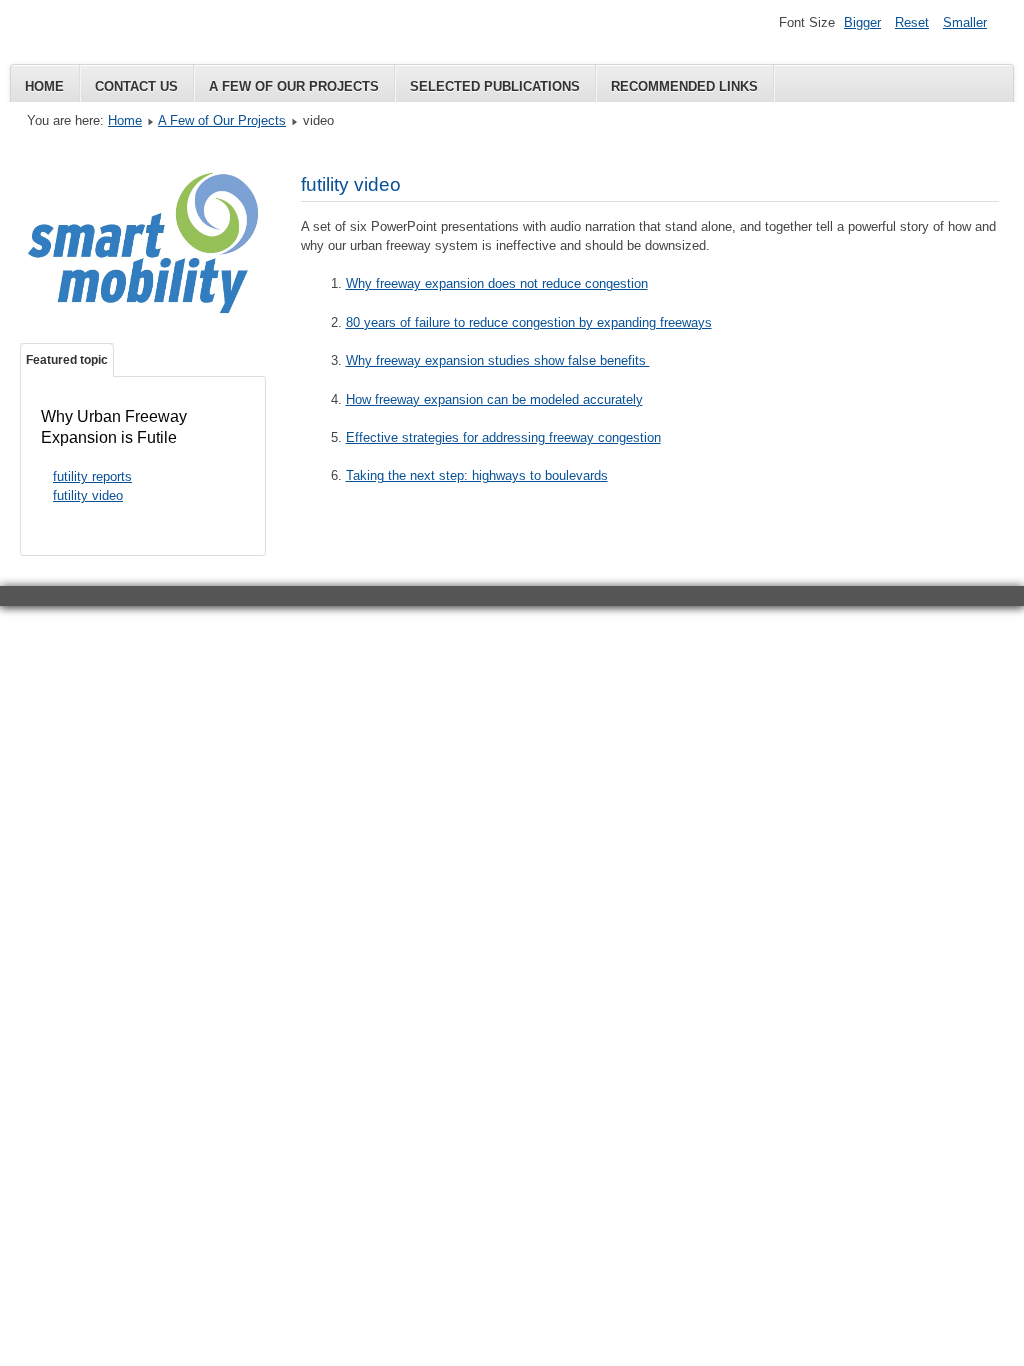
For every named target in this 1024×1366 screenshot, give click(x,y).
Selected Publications (495, 86)
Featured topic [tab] (67, 360)
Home (44, 86)
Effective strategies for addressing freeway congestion (503, 437)
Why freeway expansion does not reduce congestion (497, 283)
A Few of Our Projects (294, 86)
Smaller (965, 22)
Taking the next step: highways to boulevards (477, 475)
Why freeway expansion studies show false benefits (498, 360)
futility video (88, 495)
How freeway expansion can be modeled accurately (494, 399)
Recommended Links (684, 86)
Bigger (862, 22)
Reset (912, 22)
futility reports (92, 476)
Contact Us (136, 86)
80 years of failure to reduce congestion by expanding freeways (529, 322)
